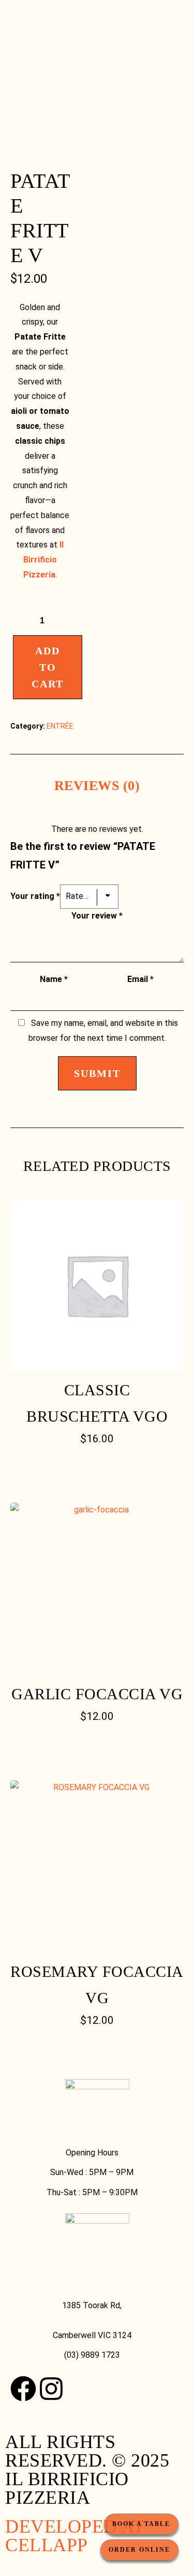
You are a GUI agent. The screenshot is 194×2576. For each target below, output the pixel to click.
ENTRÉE (60, 726)
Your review (97, 916)
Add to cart (48, 667)
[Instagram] (51, 2389)
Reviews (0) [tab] (97, 786)
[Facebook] (23, 2389)
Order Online (139, 2550)
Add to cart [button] (97, 1468)
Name (54, 979)
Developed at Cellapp (74, 2536)
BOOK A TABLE (141, 2524)
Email (140, 979)
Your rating (35, 896)
